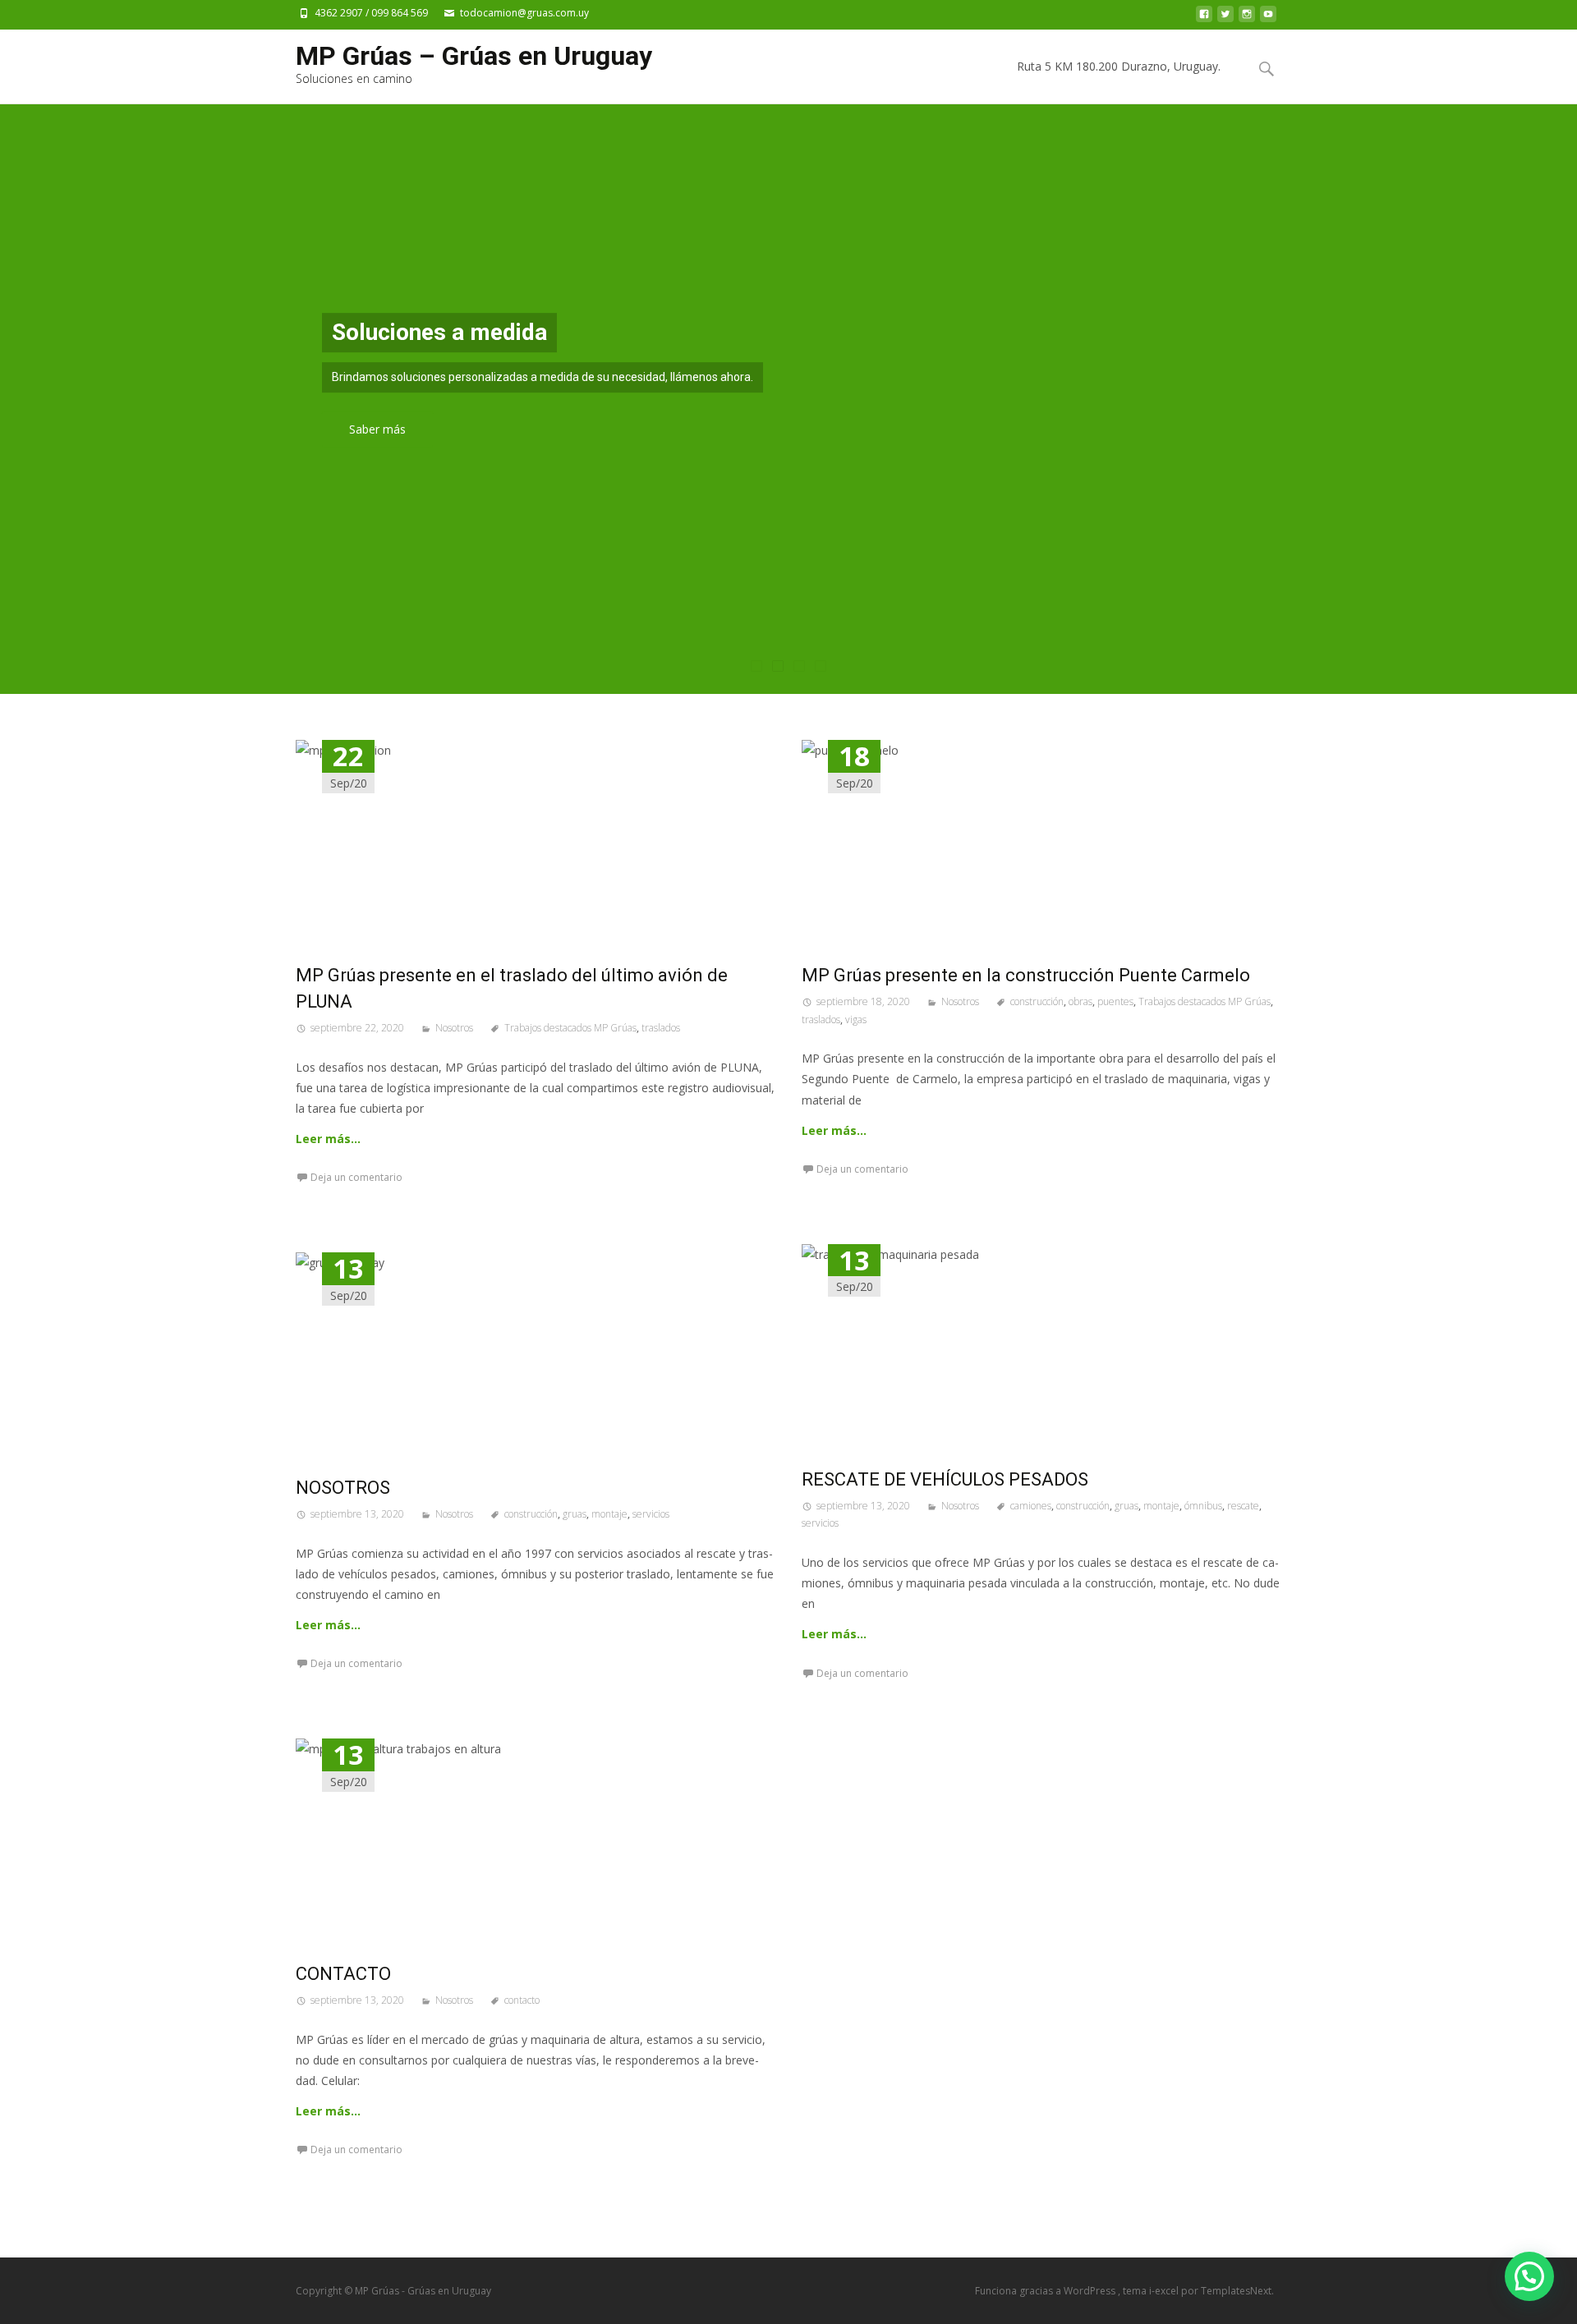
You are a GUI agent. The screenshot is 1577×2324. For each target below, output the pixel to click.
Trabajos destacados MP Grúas (570, 1028)
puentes (1115, 1001)
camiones (1031, 1506)
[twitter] (1225, 18)
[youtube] (1268, 18)
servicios (820, 1523)
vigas (856, 1020)
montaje (1161, 1506)
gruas (1126, 1506)
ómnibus (1203, 1506)
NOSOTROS (343, 1488)
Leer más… (328, 1139)
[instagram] (1247, 18)
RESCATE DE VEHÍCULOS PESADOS (945, 1479)
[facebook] (1204, 18)
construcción (1037, 1001)
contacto (522, 2000)
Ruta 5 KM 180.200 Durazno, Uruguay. (1119, 66)
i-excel (1165, 2291)
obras (1080, 1001)
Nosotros (454, 1028)
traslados (661, 1028)
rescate (1243, 1506)
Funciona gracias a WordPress (1046, 2291)
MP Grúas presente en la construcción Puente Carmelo (1026, 975)
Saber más (377, 430)
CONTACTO (343, 1974)
